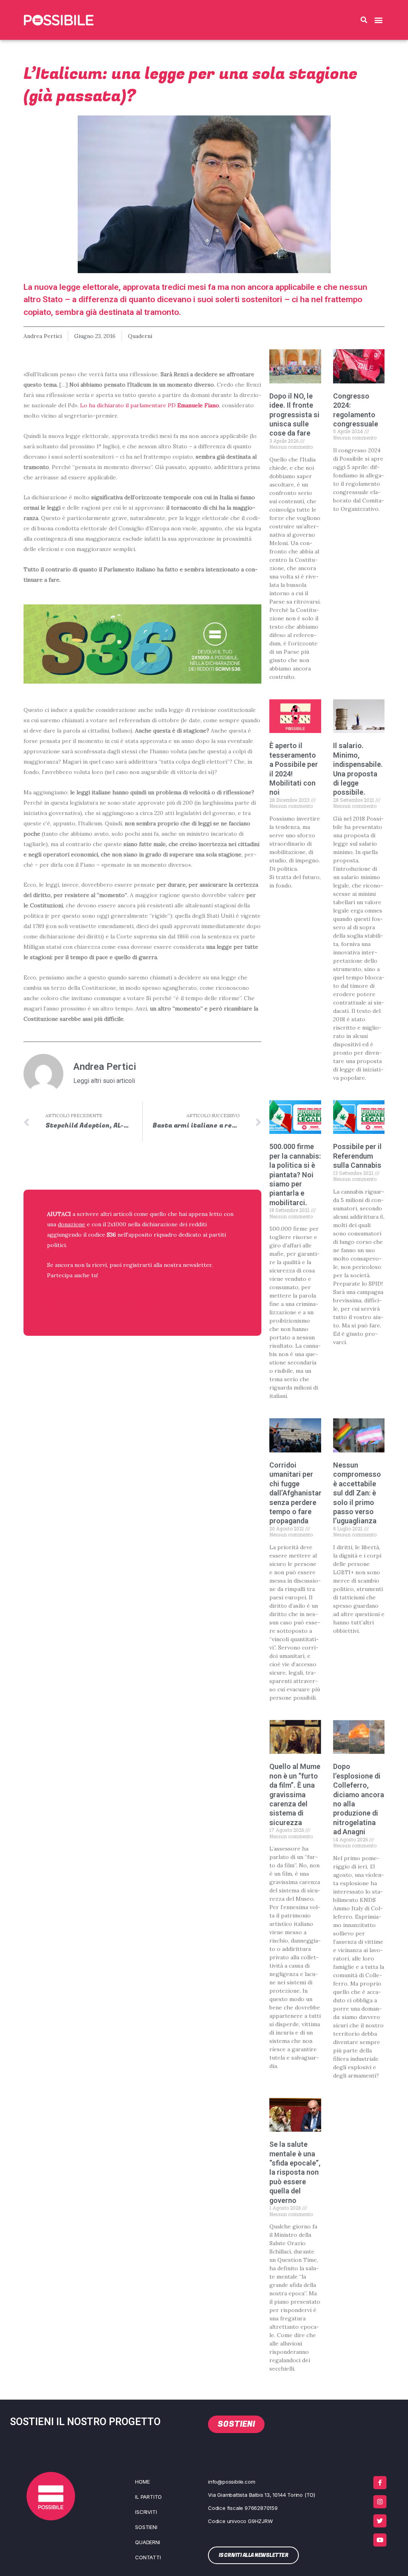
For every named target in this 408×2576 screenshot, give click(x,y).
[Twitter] (380, 2521)
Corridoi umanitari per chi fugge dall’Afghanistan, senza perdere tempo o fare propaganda (297, 1493)
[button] (364, 20)
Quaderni (140, 336)
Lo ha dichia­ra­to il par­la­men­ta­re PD (150, 405)
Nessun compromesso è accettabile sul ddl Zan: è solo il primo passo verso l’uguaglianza (357, 1493)
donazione (72, 1224)
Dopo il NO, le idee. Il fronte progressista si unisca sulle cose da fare (294, 415)
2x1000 (117, 1224)
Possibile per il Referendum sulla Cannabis (357, 1156)
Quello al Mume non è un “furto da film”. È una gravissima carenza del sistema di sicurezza (295, 1794)
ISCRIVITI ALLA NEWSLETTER (98, 1296)
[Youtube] (380, 2540)
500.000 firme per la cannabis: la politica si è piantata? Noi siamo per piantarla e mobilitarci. (295, 1174)
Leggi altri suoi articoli (104, 1081)
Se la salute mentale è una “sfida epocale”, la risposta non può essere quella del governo (295, 2172)
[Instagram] (380, 2502)
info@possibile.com (231, 2482)
